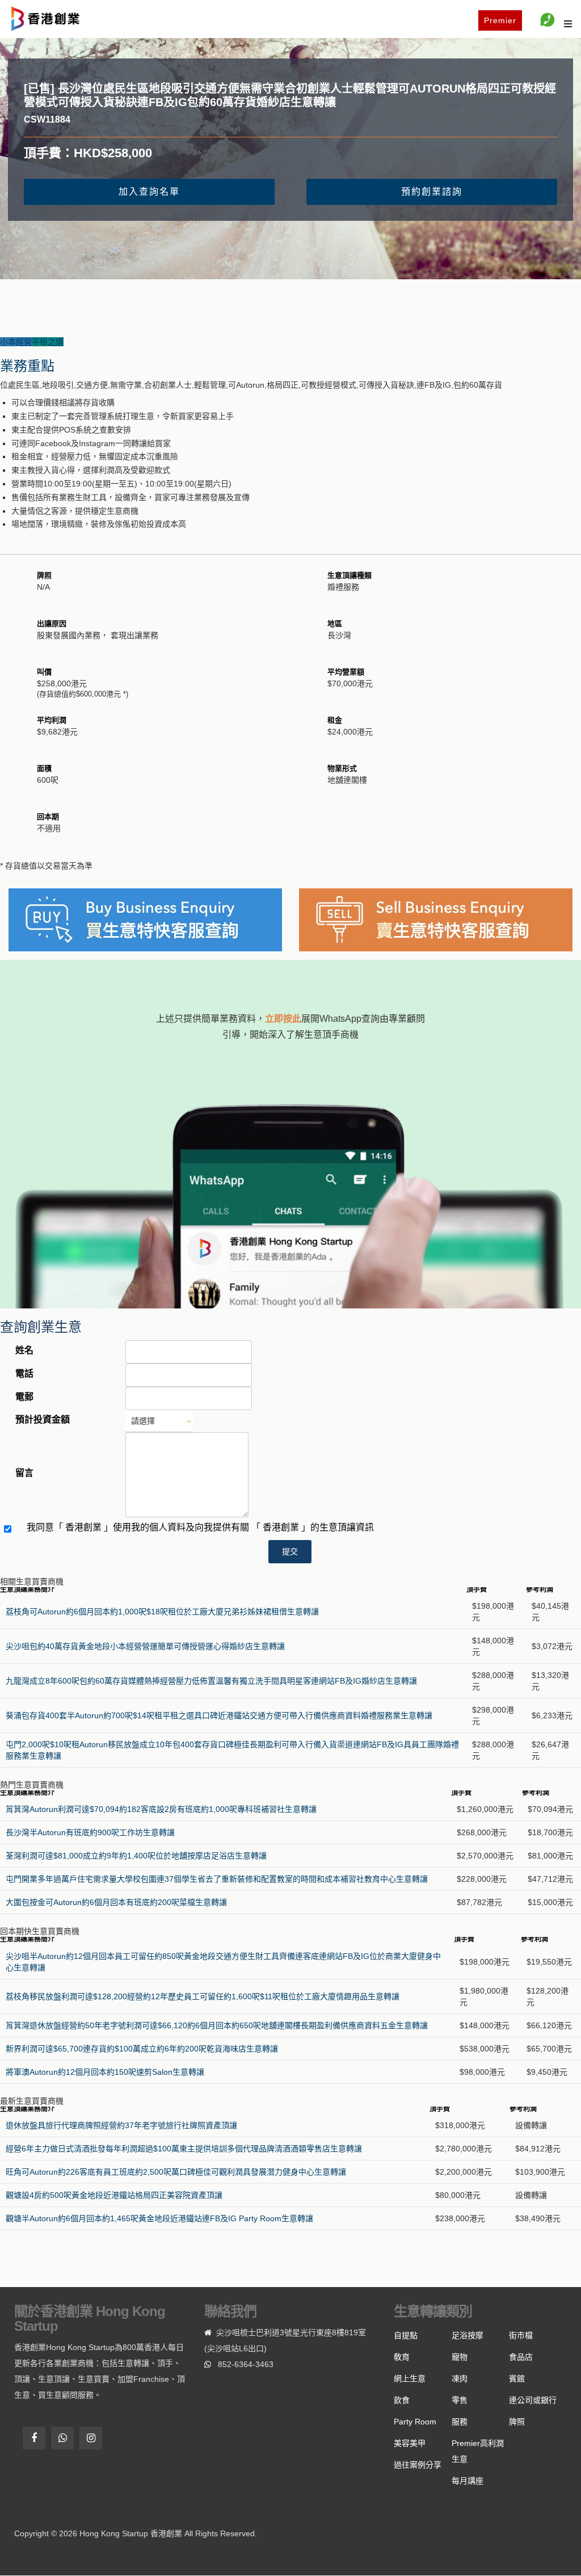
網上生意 (410, 2378)
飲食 (402, 2400)
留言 (24, 1473)
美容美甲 (410, 2443)
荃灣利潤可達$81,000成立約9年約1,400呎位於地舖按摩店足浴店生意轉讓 (136, 1856)
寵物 (460, 2357)
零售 (460, 2400)
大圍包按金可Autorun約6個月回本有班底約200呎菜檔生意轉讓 (116, 1902)
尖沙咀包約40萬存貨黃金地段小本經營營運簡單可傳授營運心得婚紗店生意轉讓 (145, 1646)
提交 (290, 1551)
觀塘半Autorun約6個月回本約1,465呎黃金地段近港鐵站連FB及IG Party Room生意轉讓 (159, 2218)
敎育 (402, 2357)
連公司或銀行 (533, 2400)
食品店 (521, 2357)
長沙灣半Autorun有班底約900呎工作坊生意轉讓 (90, 1832)
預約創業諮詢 (432, 192)
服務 (460, 2422)
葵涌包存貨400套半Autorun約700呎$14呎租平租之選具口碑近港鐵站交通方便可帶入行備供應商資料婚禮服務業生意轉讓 (219, 1715)
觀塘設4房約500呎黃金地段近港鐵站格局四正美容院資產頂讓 (114, 2195)
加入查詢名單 (149, 192)
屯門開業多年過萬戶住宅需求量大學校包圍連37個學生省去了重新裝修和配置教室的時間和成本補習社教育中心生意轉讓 (217, 1879)
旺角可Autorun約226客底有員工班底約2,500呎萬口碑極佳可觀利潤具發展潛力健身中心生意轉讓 (176, 2172)
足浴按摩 (468, 2335)
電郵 (24, 1397)
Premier (500, 20)
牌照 (517, 2422)
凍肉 (460, 2378)
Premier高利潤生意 (478, 2451)
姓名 (24, 1350)
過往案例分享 (418, 2465)
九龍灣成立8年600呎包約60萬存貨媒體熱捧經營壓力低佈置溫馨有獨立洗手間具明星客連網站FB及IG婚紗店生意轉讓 (211, 1681)
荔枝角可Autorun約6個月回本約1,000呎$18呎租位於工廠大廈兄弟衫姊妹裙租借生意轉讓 (162, 1612)
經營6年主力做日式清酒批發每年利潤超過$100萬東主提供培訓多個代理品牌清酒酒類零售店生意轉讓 (184, 2149)
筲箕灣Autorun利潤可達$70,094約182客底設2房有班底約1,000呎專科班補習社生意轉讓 (161, 1809)
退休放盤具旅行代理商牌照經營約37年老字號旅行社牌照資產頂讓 (121, 2125)
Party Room (415, 2422)
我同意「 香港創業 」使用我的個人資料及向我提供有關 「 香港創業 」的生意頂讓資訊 (200, 1527)
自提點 (406, 2335)
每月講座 (468, 2481)
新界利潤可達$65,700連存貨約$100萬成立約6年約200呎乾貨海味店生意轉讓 (142, 2049)
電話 (24, 1373)
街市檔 (521, 2335)
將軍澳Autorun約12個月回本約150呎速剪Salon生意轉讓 (105, 2072)
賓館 (517, 2378)
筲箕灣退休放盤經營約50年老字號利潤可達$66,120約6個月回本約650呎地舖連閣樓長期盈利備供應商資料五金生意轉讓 (217, 2025)
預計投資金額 (43, 1419)
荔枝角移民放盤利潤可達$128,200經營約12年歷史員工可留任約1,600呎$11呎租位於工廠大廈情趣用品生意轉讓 (203, 1996)
